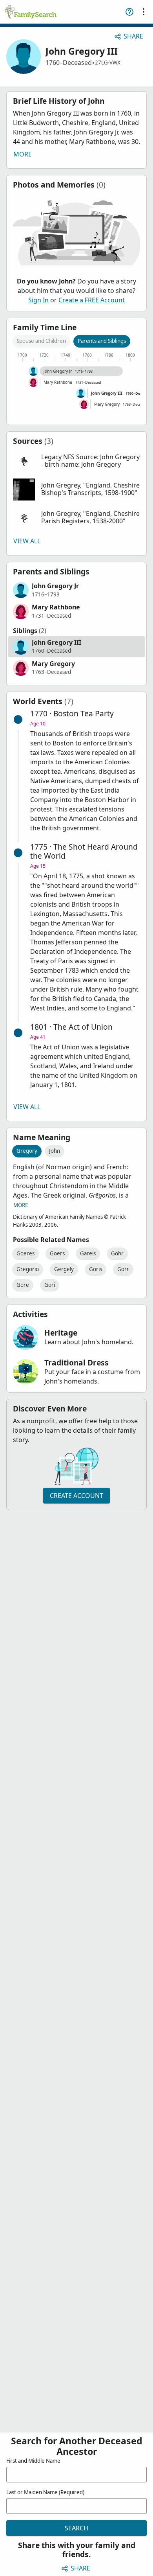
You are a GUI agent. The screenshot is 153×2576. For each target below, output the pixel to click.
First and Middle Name (33, 2461)
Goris (96, 1269)
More (23, 154)
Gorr (123, 1269)
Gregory (27, 1151)
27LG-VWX (108, 63)
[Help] (129, 12)
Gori (50, 1285)
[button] (76, 461)
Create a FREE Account (92, 300)
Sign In (38, 300)
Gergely (64, 1269)
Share (133, 36)
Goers (57, 1253)
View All (27, 541)
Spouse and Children (41, 341)
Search (76, 2528)
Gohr (117, 1253)
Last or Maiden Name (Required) (45, 2492)
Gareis (88, 1253)
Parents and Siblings (102, 341)
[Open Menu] (144, 12)
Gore (23, 1285)
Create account (76, 1496)
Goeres (25, 1253)
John (55, 1151)
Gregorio (28, 1269)
